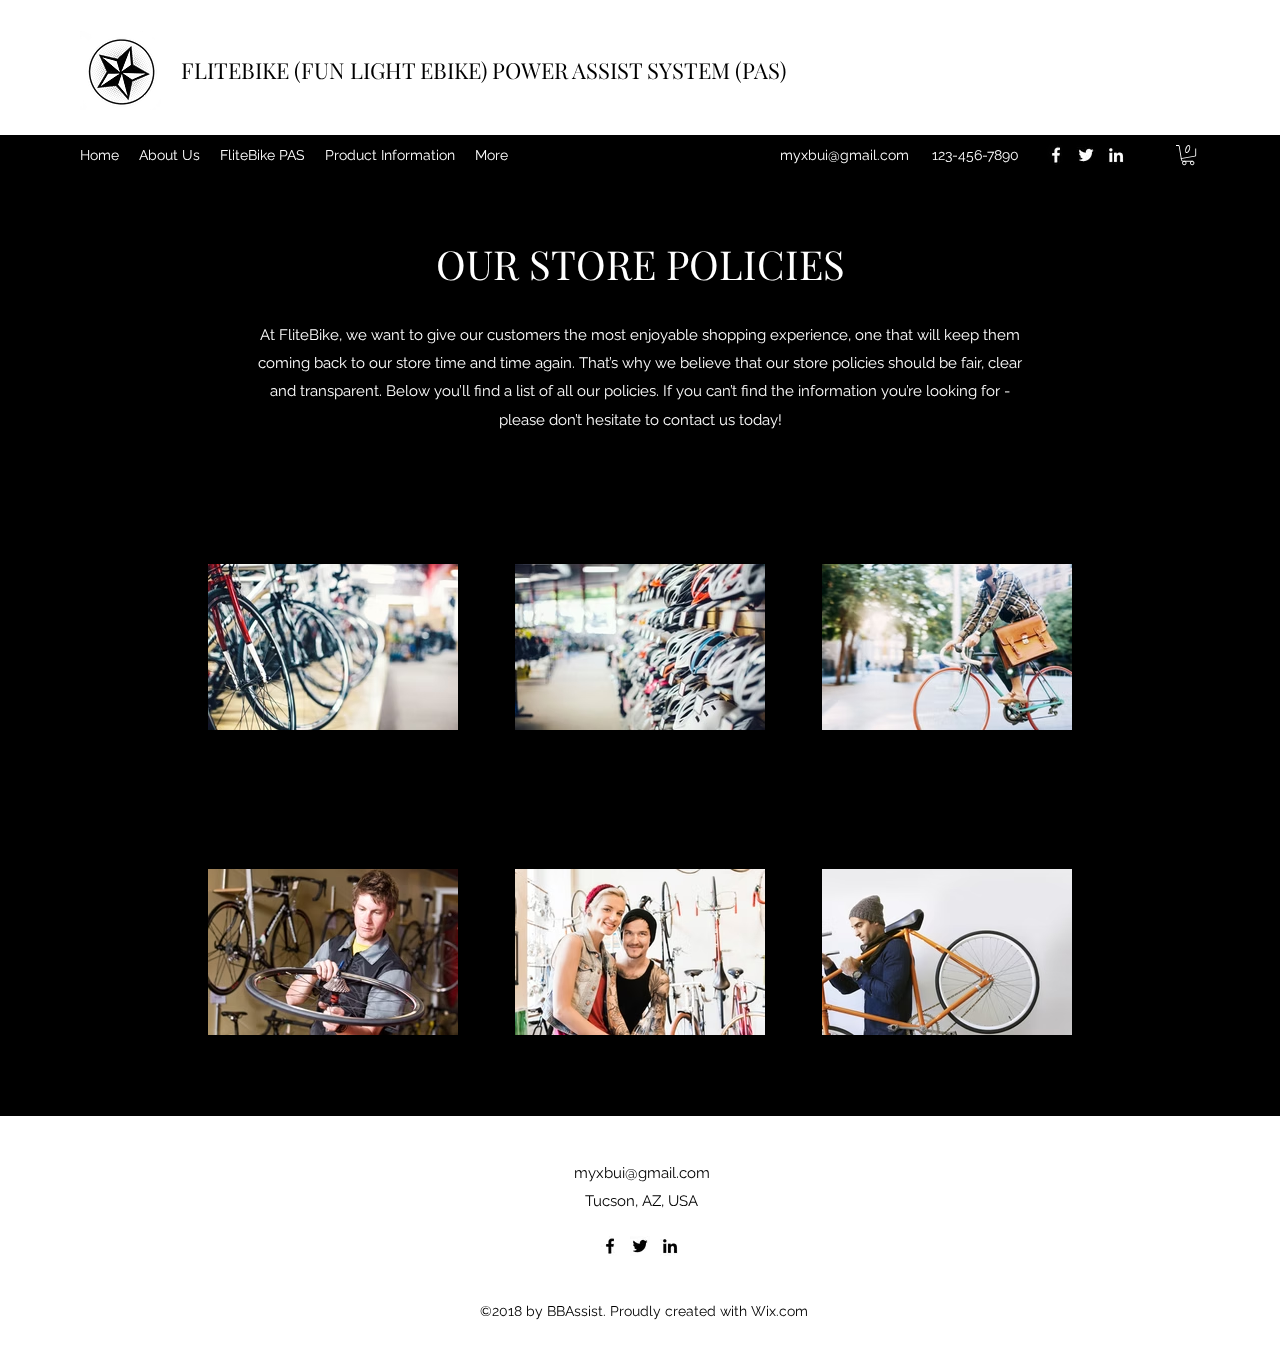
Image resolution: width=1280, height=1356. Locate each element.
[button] (1188, 155)
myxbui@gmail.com (844, 155)
